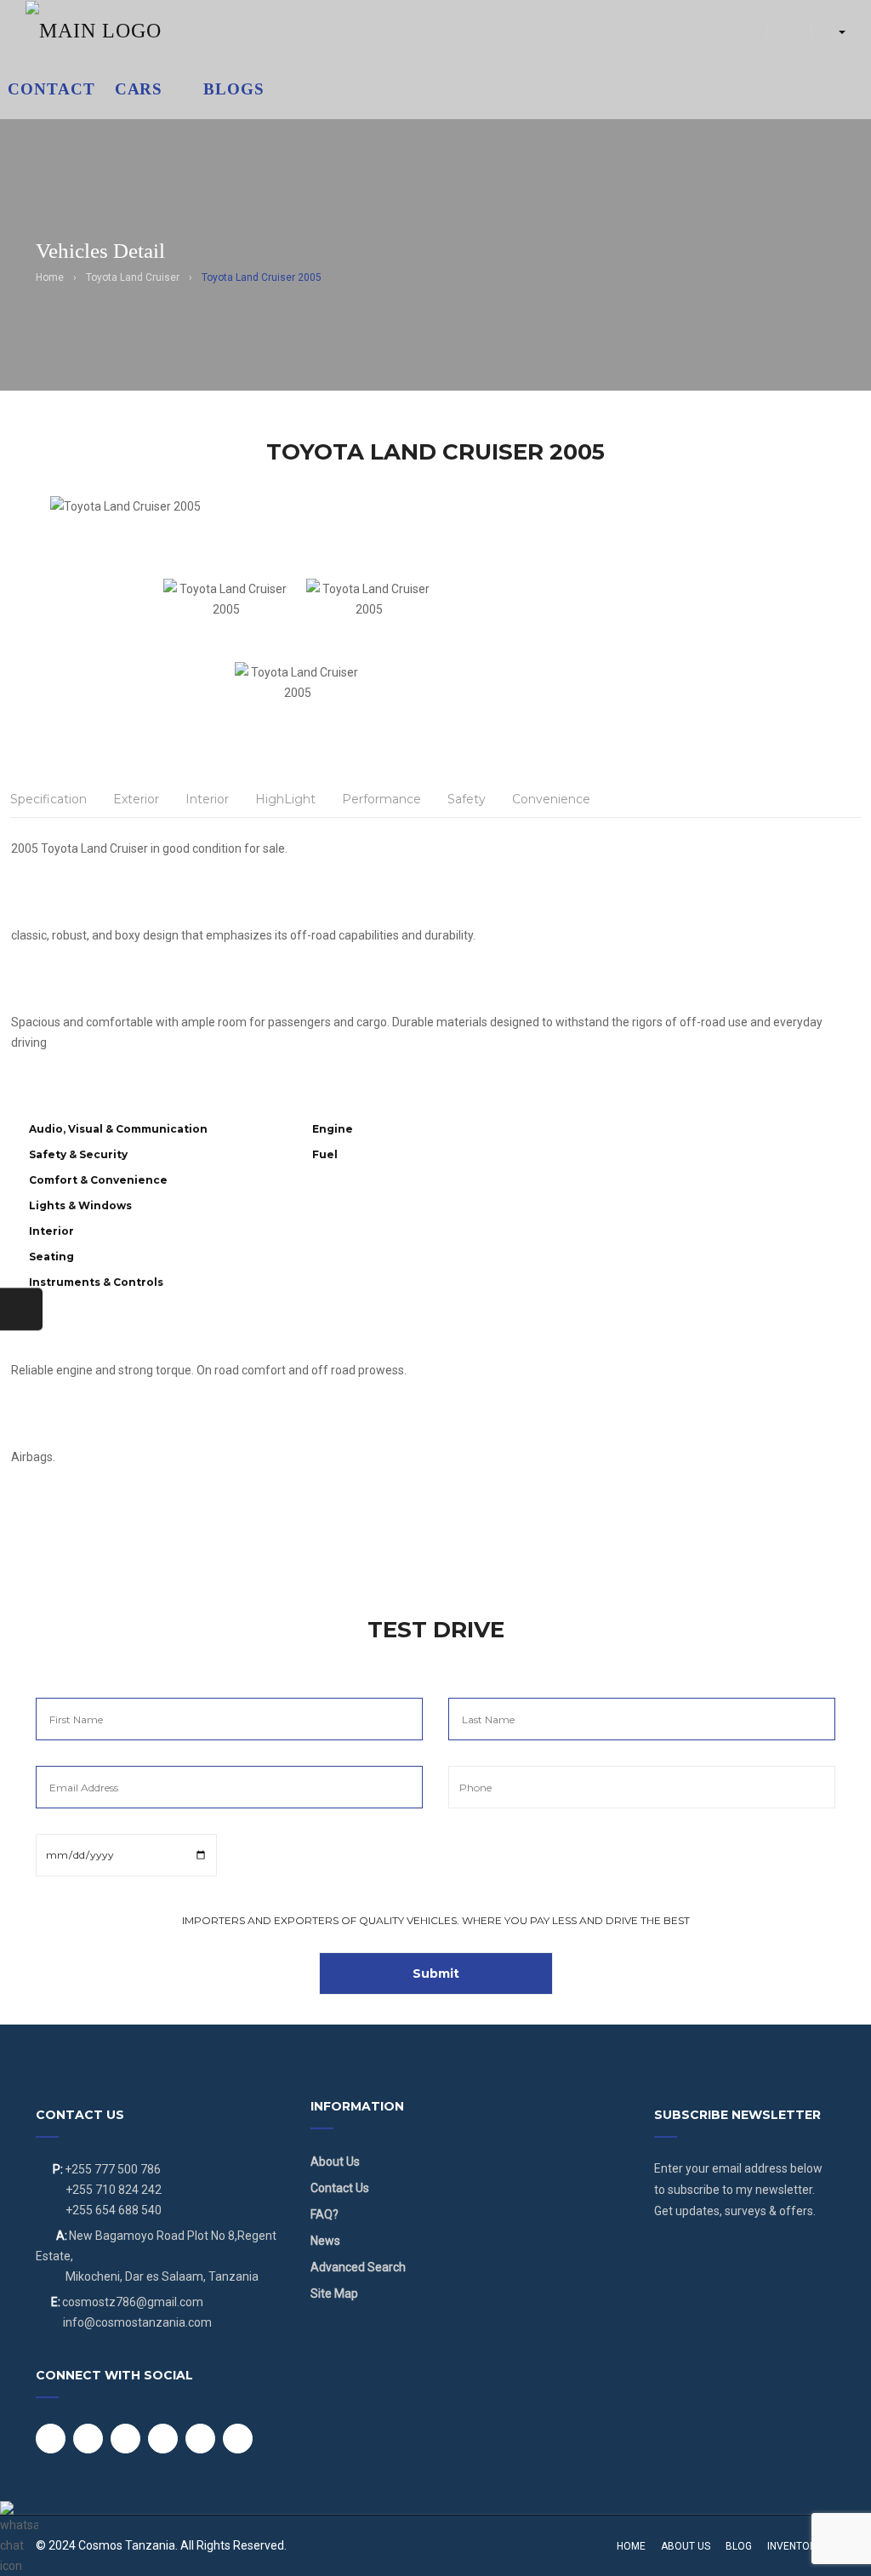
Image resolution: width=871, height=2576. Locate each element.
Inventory (795, 2546)
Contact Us (340, 2188)
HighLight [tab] (285, 799)
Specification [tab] (48, 799)
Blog (739, 2546)
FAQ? (324, 2214)
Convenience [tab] (551, 799)
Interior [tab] (207, 799)
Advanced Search (358, 2267)
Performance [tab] (381, 799)
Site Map (334, 2293)
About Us (335, 2162)
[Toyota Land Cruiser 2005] (298, 537)
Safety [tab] (467, 799)
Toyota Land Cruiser (133, 277)
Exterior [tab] (136, 799)
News (325, 2241)
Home (50, 277)
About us (686, 2546)
